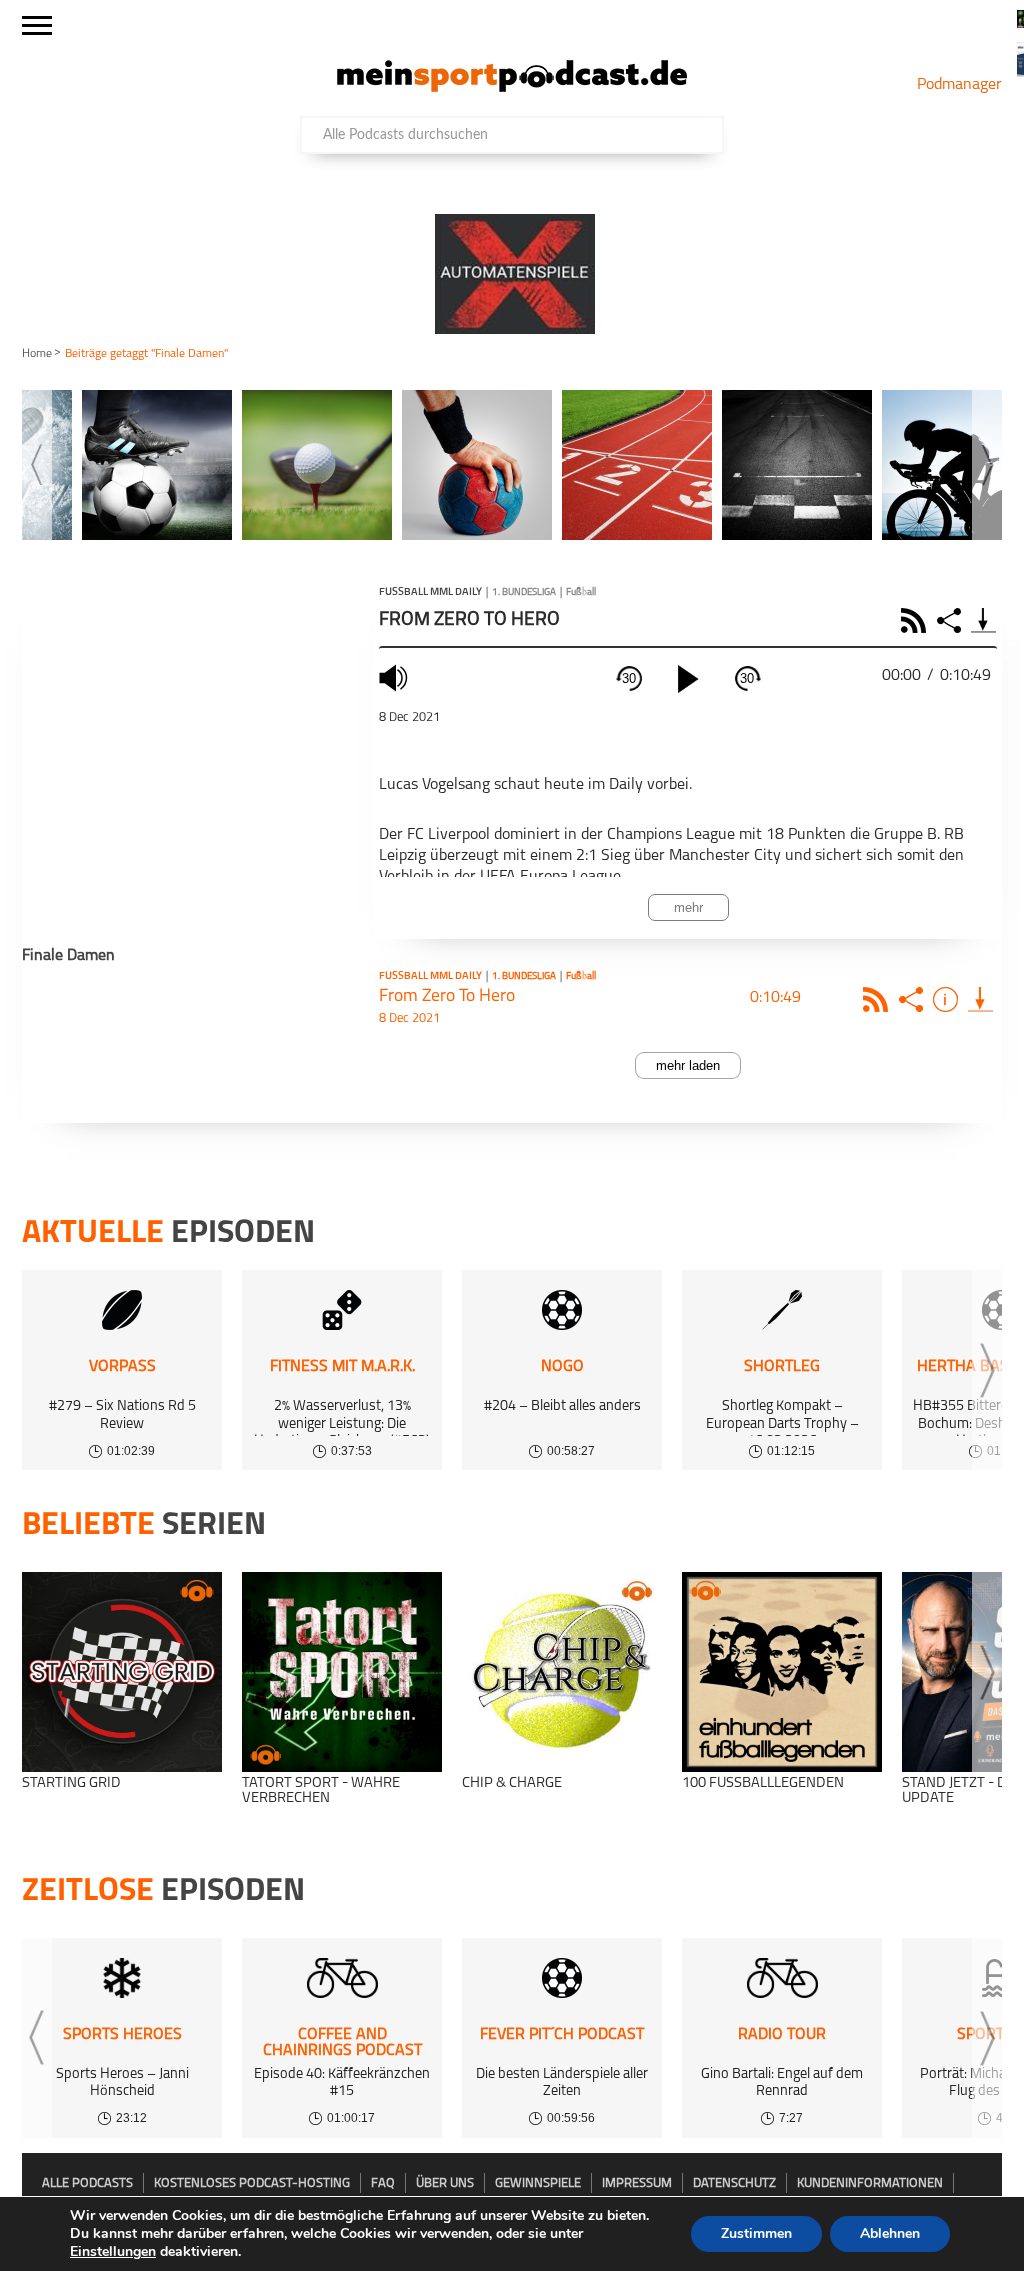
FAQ (383, 2183)
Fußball (581, 592)
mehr (688, 907)
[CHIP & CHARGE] (562, 1672)
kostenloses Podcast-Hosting (252, 2183)
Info (948, 999)
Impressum (637, 2183)
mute (396, 677)
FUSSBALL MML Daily (430, 593)
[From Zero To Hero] (980, 999)
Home (37, 354)
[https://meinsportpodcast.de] (512, 88)
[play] (688, 679)
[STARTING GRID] (122, 1672)
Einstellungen (113, 2252)
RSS (916, 620)
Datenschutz (734, 2183)
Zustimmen (756, 2233)
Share (951, 620)
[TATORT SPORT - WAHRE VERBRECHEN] (342, 1672)
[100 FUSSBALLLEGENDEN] (782, 1672)
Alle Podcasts (87, 2183)
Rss (878, 999)
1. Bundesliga (524, 592)
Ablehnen (890, 2233)
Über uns (445, 2183)
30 (629, 678)
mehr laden (688, 1065)
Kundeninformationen (870, 2183)
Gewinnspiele (538, 2183)
